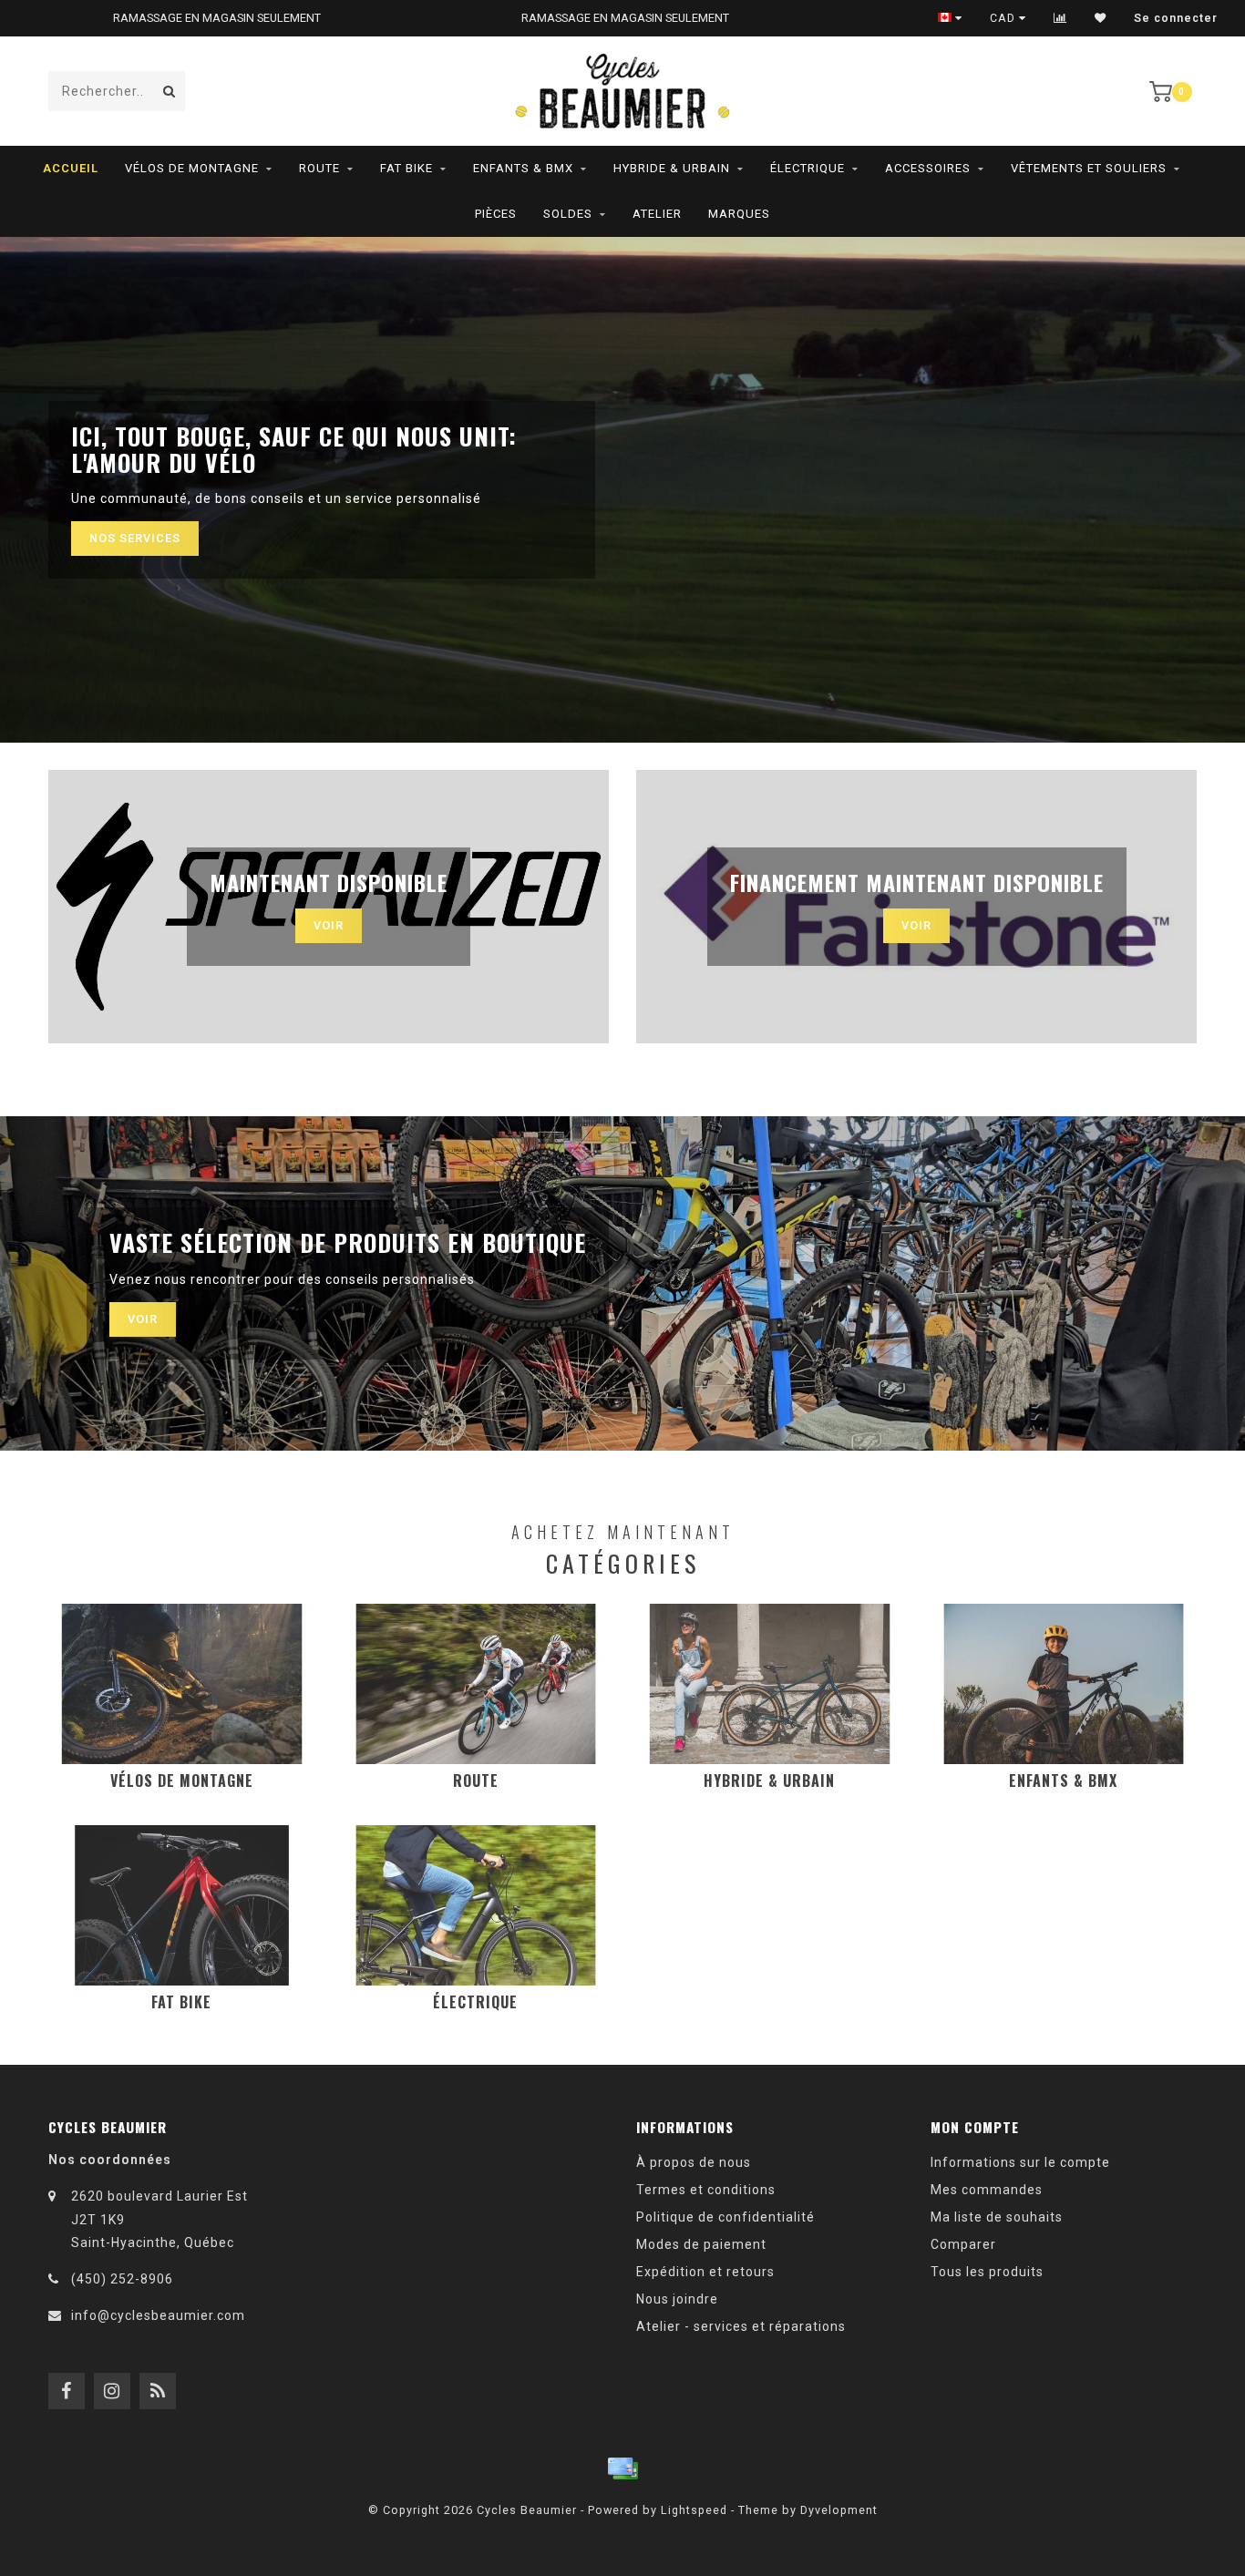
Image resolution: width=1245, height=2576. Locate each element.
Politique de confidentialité (725, 2217)
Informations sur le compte (1020, 2162)
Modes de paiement (701, 2244)
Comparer (963, 2244)
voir (143, 1319)
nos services (135, 538)
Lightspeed (694, 2510)
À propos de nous (694, 2162)
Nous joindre (677, 2299)
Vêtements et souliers (1089, 168)
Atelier (657, 214)
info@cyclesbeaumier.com (158, 2315)
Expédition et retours (705, 2272)
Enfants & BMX (523, 168)
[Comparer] (1060, 18)
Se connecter (1176, 18)
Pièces (496, 214)
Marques (739, 214)
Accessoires (928, 168)
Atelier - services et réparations (741, 2326)
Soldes (568, 214)
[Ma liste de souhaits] (1101, 18)
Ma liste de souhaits (997, 2217)
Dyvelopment (839, 2510)
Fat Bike (406, 168)
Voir (329, 925)
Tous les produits (987, 2272)
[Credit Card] (622, 2468)
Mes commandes (987, 2190)
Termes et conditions (706, 2190)
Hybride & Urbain (672, 168)
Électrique (808, 168)
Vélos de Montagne (192, 168)
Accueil (71, 168)
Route (319, 168)
